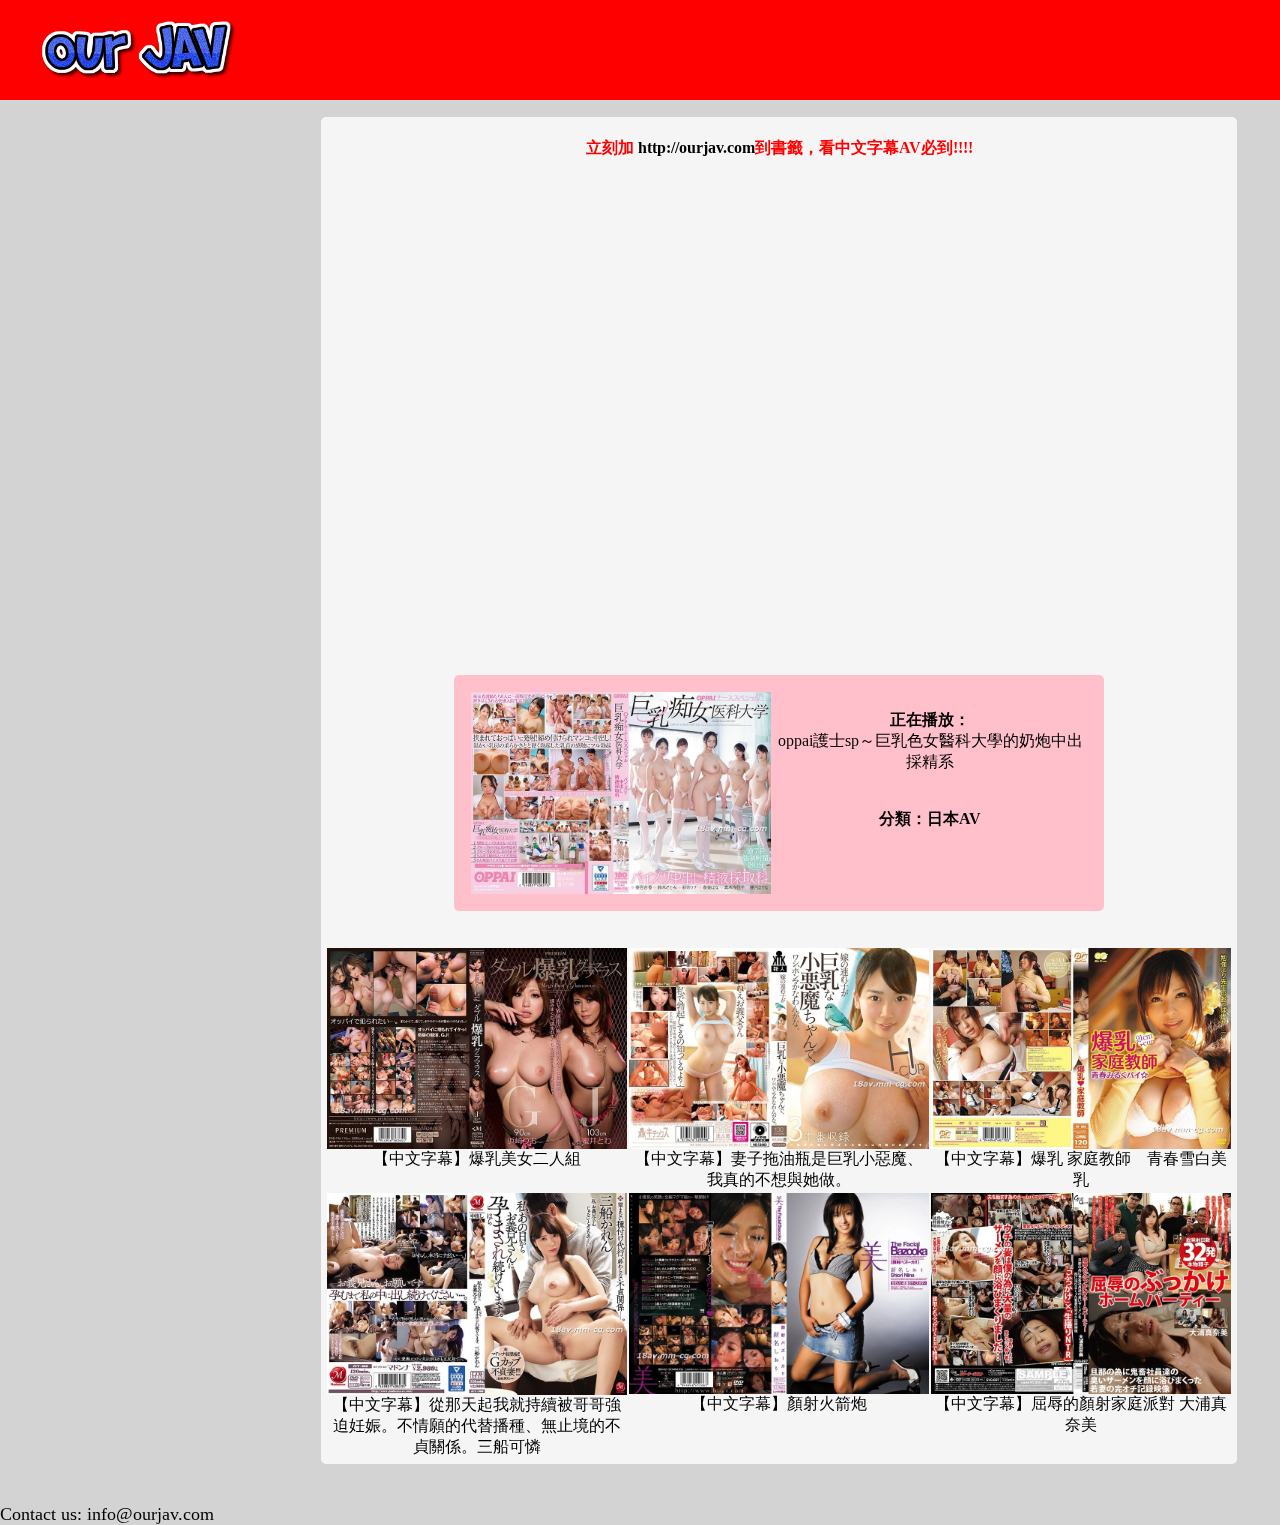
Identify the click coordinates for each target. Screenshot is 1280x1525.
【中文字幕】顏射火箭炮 (779, 1403)
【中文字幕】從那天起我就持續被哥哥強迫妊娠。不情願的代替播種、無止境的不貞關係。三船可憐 (477, 1425)
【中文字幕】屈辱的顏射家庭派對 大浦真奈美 (1081, 1414)
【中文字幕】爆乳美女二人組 (477, 1158)
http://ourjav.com (696, 147)
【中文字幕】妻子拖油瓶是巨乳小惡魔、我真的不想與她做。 (779, 1169)
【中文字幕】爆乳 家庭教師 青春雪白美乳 (1081, 1169)
